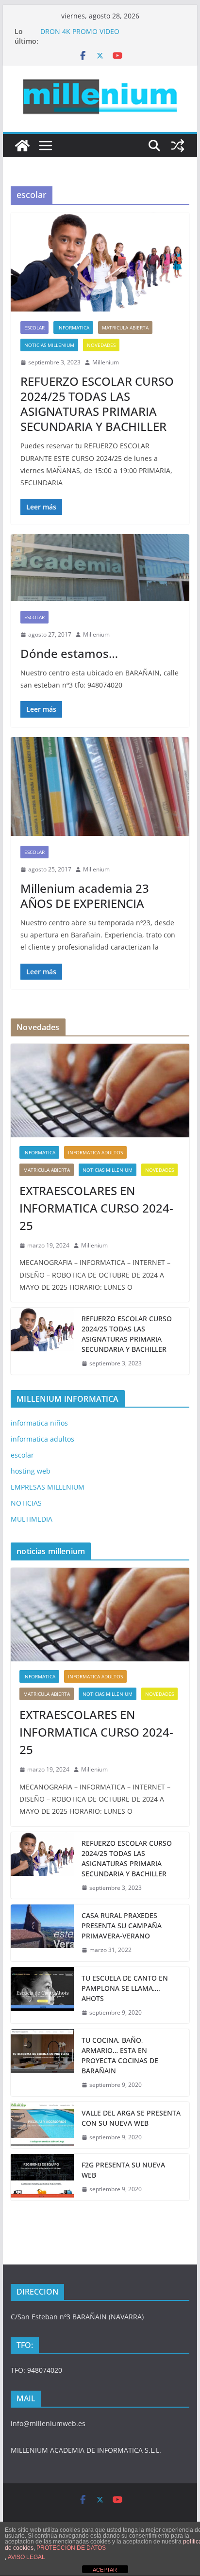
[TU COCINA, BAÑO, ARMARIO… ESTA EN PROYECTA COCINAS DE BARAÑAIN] (42, 2063)
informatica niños (39, 1423)
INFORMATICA (73, 328)
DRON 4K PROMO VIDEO (80, 31)
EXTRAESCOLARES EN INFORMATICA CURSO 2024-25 (96, 1208)
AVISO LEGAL (26, 2557)
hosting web (31, 1471)
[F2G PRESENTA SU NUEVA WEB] (42, 2177)
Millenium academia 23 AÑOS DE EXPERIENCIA (85, 896)
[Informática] (22, 146)
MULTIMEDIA (32, 1519)
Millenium (106, 362)
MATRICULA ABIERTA (125, 328)
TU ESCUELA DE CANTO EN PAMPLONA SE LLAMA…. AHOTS (125, 1988)
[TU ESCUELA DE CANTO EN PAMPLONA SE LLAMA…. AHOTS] (42, 1995)
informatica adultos (95, 1152)
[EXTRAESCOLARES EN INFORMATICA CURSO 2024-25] (100, 1091)
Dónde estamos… (69, 653)
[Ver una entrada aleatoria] (178, 146)
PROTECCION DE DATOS (71, 2548)
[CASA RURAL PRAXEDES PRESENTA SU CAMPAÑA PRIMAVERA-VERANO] (42, 1933)
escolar (34, 328)
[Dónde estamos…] (100, 568)
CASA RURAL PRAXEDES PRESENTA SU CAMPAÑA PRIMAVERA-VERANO (122, 1926)
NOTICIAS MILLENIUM (49, 345)
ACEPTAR (105, 2570)
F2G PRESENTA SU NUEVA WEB (123, 2170)
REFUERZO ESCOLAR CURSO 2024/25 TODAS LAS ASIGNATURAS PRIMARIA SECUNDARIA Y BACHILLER (97, 404)
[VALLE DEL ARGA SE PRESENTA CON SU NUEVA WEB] (42, 2125)
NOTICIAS (26, 1503)
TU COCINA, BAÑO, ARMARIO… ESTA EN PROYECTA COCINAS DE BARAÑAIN (120, 2055)
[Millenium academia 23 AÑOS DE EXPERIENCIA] (100, 787)
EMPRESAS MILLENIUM (48, 1487)
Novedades (101, 345)
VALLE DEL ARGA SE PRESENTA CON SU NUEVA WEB (131, 2118)
